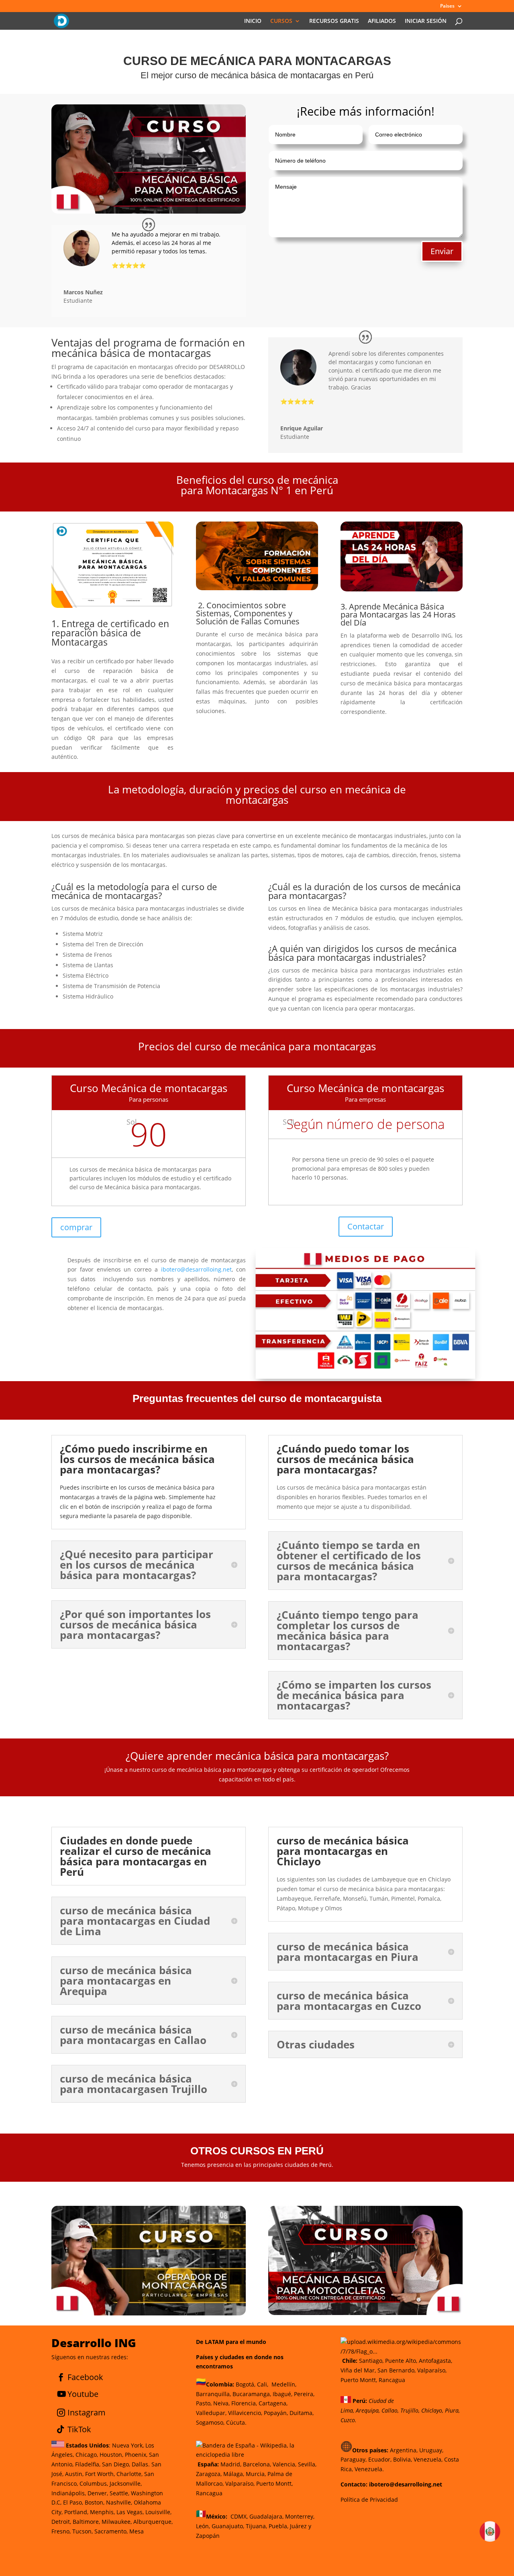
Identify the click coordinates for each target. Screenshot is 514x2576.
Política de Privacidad (369, 2500)
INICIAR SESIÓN (426, 21)
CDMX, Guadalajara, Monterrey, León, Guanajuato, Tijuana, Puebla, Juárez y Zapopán (255, 2526)
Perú (358, 2401)
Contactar (366, 1226)
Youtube (83, 2394)
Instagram (87, 2412)
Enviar (442, 251)
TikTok (79, 2429)
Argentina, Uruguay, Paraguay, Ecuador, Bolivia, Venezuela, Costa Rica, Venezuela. (400, 2460)
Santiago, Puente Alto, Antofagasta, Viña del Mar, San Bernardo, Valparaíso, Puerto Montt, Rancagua (396, 2370)
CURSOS (281, 21)
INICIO (253, 21)
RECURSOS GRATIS (334, 21)
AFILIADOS (382, 21)
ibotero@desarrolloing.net (196, 1269)
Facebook (85, 2377)
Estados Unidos (87, 2445)
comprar (76, 1227)
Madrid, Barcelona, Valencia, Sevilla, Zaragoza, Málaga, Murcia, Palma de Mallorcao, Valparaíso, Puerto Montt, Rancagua (256, 2478)
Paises (447, 6)
